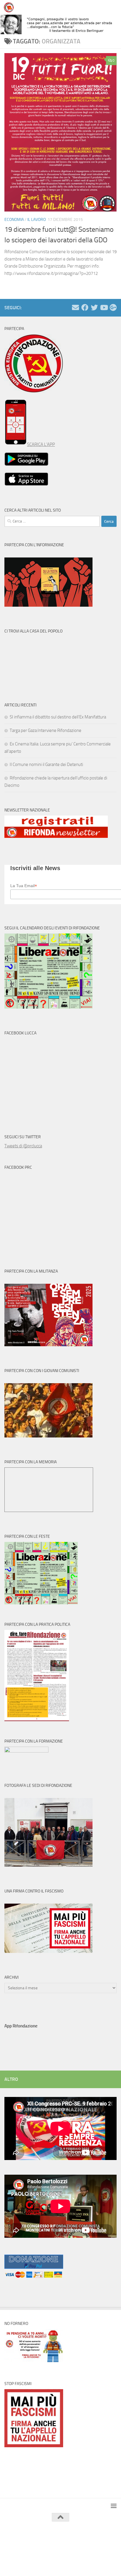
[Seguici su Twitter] (94, 307)
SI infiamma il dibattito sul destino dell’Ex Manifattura (58, 717)
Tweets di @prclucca (23, 1146)
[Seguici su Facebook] (85, 307)
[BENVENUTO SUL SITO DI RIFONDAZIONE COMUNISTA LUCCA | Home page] (10, 7)
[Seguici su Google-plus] (113, 307)
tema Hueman (89, 2546)
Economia (14, 220)
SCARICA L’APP (41, 444)
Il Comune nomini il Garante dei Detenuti (46, 764)
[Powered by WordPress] (43, 2546)
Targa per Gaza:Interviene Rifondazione (46, 730)
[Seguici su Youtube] (104, 307)
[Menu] (114, 7)
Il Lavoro (37, 220)
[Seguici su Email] (75, 307)
